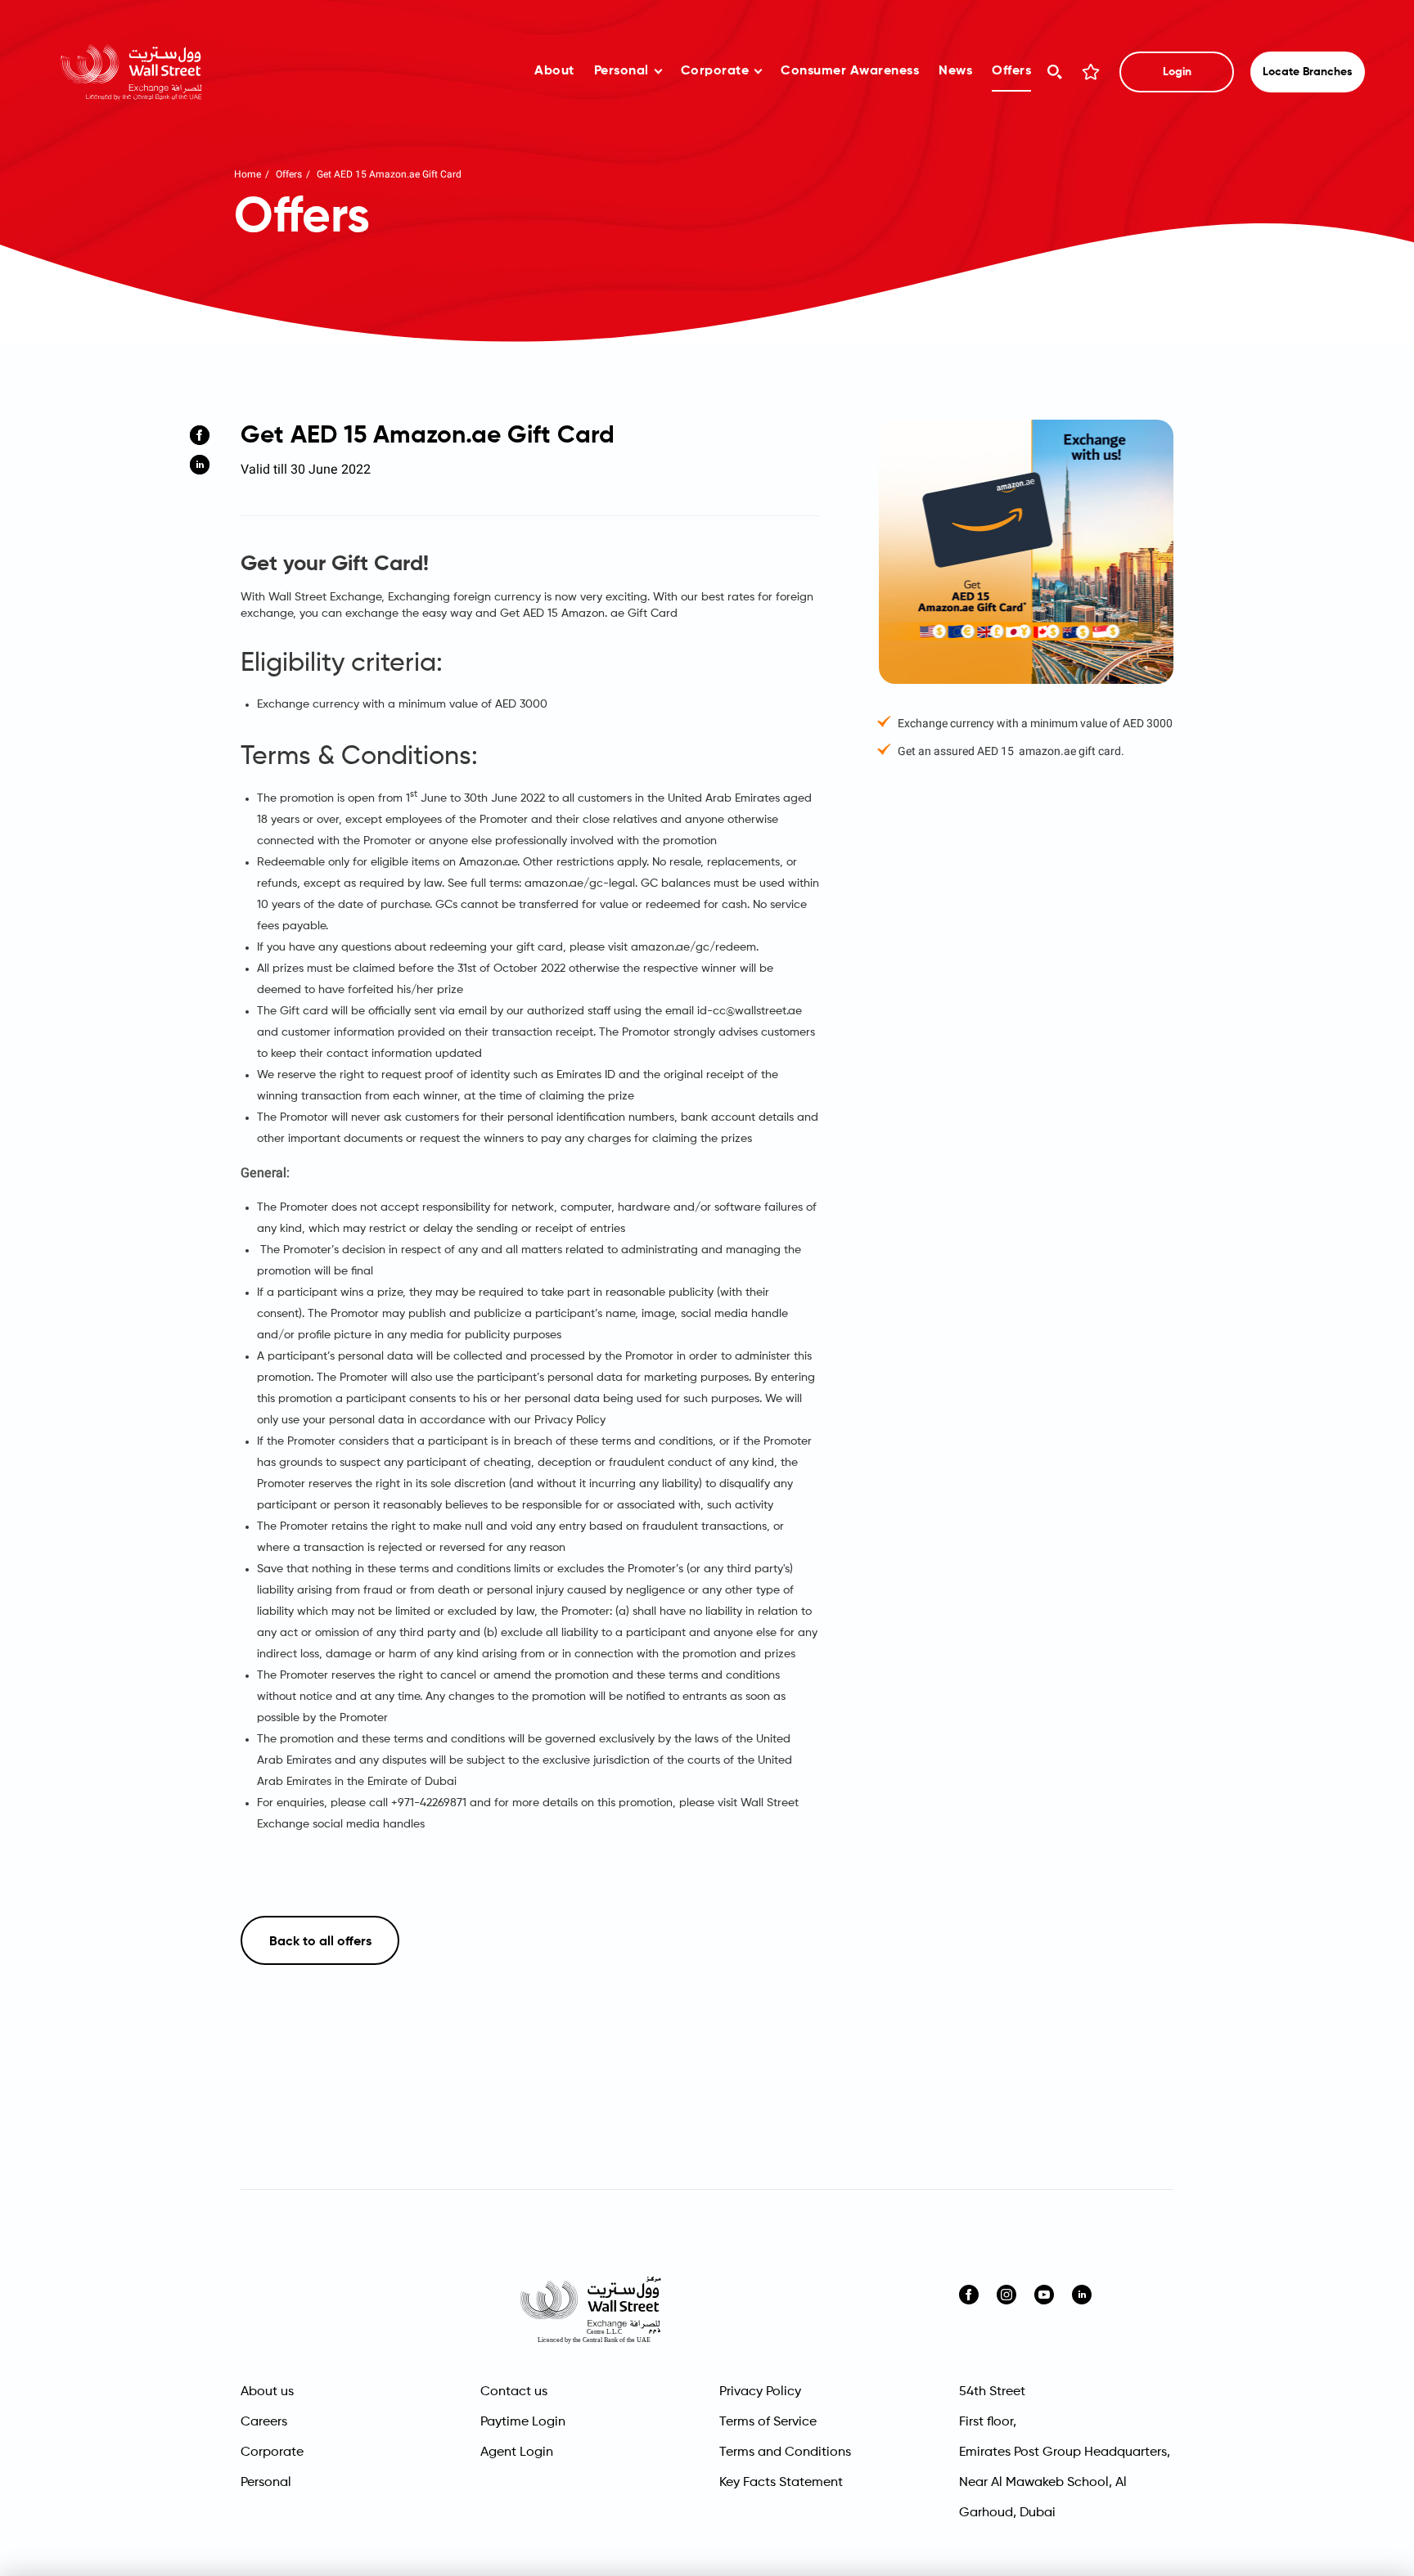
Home (248, 174)
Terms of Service (768, 2422)
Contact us (514, 2392)
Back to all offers (320, 1942)
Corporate (715, 71)
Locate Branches (1308, 72)
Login (1177, 72)
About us (267, 2392)
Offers (1011, 71)
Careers (264, 2422)
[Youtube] (1044, 2295)
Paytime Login (523, 2422)
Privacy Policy (760, 2392)
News (955, 71)
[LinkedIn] (200, 465)
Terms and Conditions (785, 2452)
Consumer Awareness (850, 71)
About (554, 71)
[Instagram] (1006, 2295)
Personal (621, 71)
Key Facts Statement (781, 2483)
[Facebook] (200, 435)
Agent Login (517, 2452)
